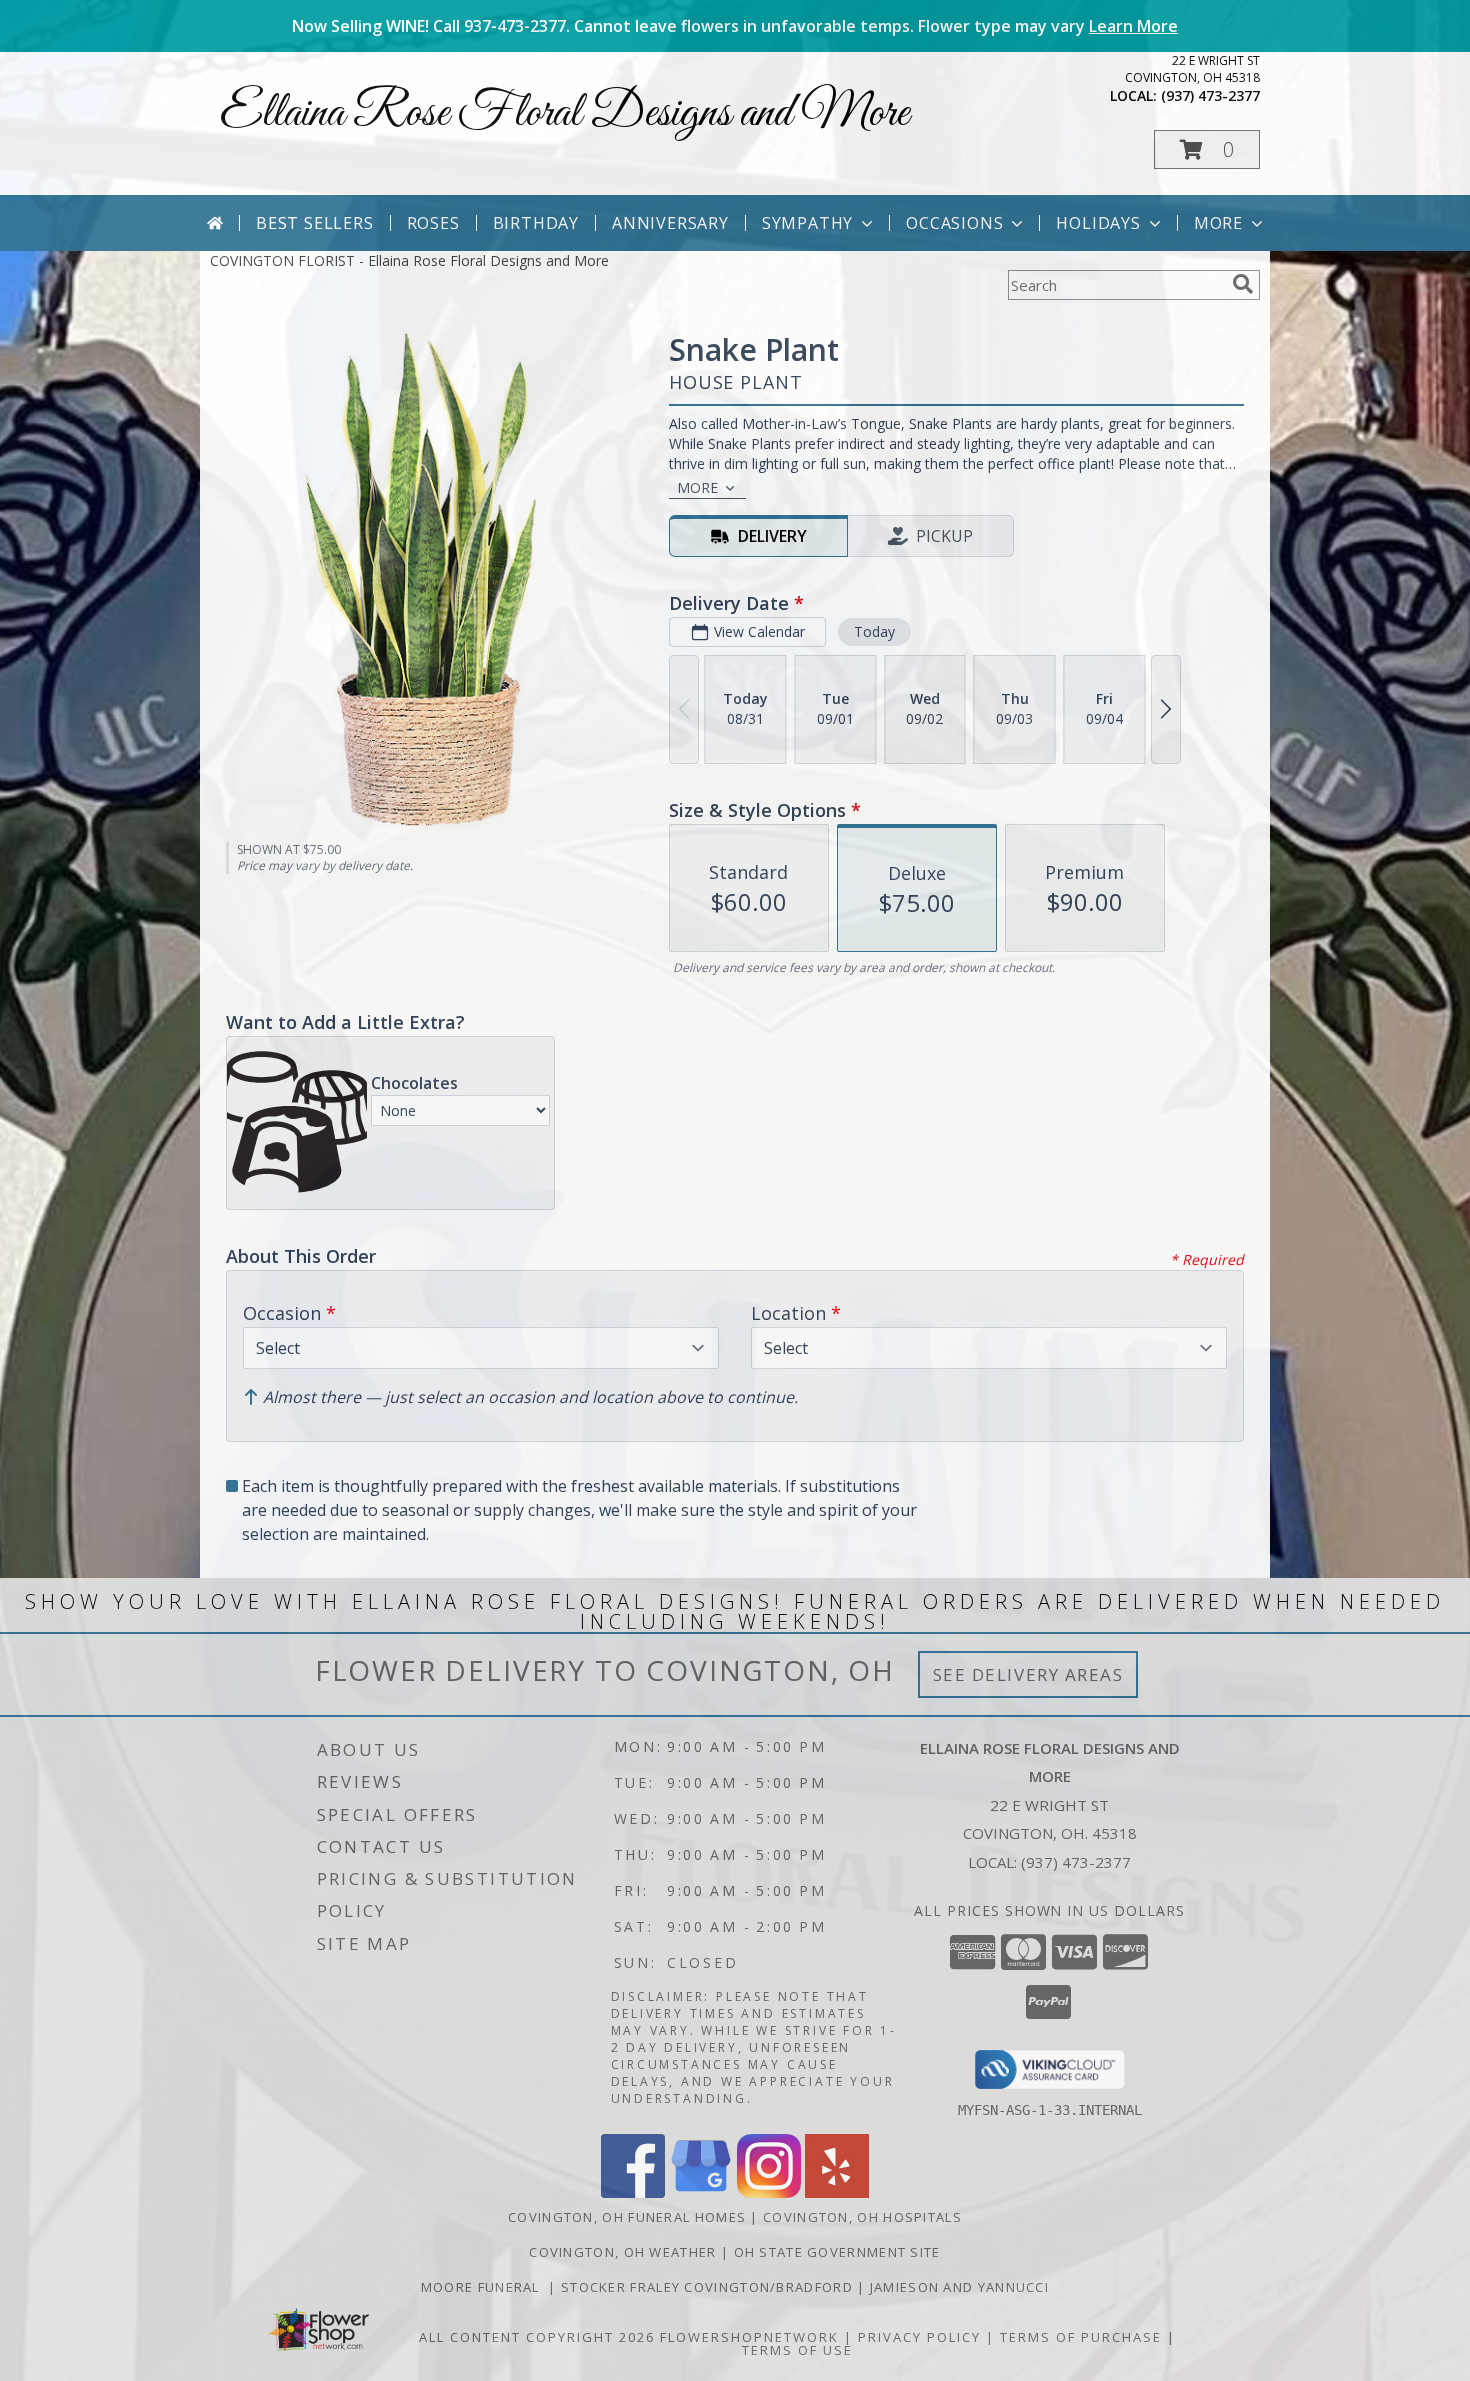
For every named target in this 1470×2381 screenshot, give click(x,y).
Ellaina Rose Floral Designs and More (564, 113)
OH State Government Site (837, 2252)
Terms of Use (797, 2350)
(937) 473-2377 (1210, 95)
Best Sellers (315, 223)
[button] (1207, 149)
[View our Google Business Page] (701, 2192)
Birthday (536, 223)
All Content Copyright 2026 (537, 2337)
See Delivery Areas (1028, 1674)
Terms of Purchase (1081, 2337)
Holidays (1098, 223)
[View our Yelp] (837, 2192)
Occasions (954, 223)
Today (874, 631)
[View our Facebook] (633, 2192)
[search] (1243, 284)
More (1218, 223)
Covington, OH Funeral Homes (627, 2217)
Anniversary (670, 223)
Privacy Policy (919, 2337)
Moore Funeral (485, 2287)
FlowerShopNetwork (749, 2337)
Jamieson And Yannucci (959, 2287)
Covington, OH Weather (622, 2252)
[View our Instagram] (769, 2192)
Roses (433, 223)
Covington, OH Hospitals (862, 2217)
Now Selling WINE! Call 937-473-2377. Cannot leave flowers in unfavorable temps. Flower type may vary (735, 26)
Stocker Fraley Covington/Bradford (709, 2287)
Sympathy (807, 223)
